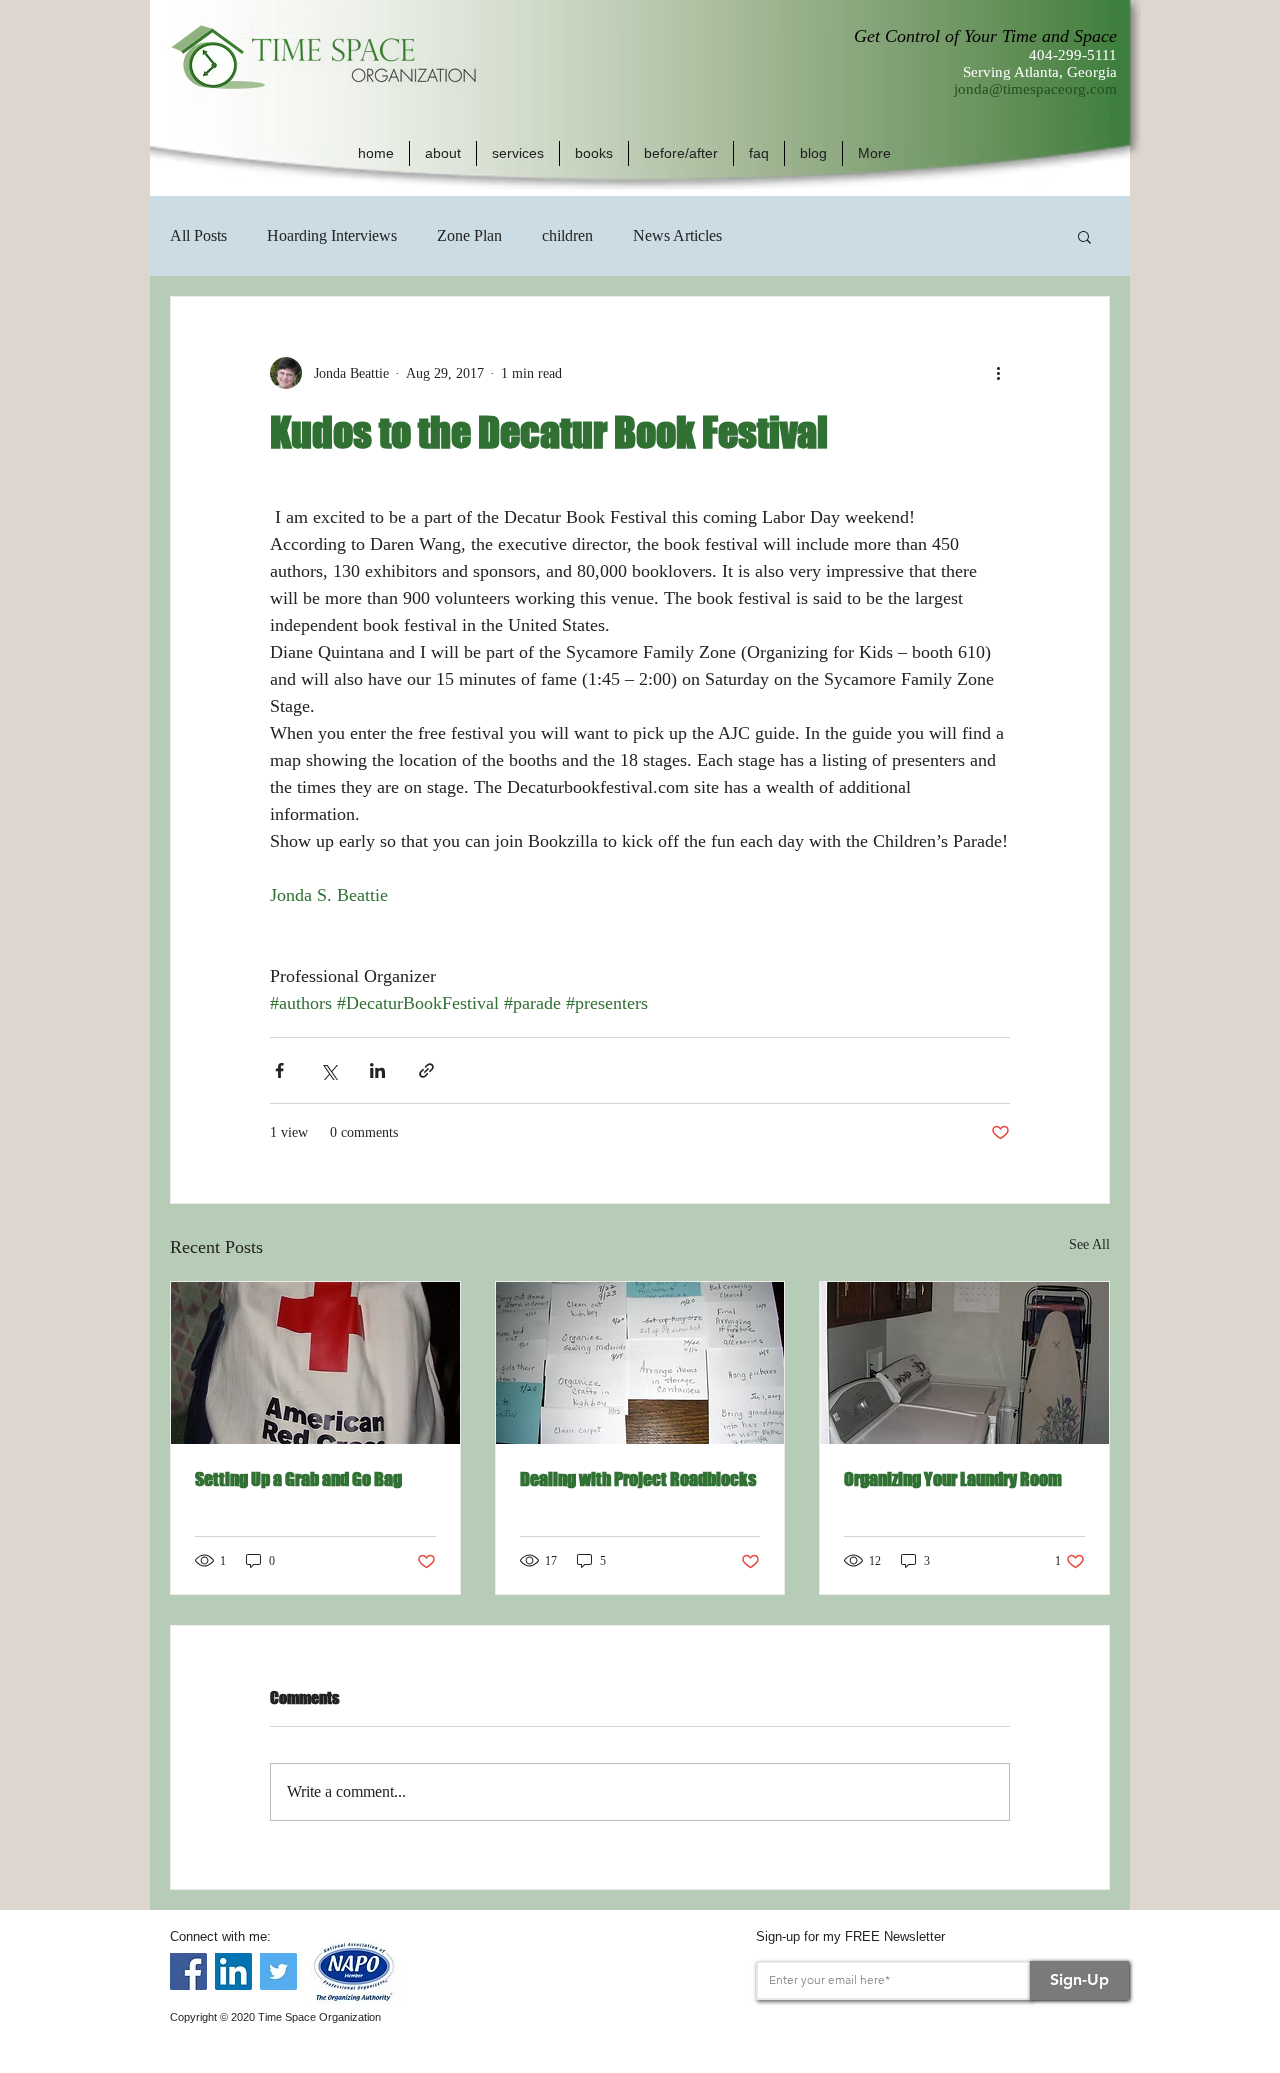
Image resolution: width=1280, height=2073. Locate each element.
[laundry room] (964, 1363)
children (567, 235)
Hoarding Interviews (332, 235)
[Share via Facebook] (279, 1070)
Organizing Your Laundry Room (953, 1479)
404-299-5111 (1073, 55)
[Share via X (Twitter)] (328, 1070)
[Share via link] (426, 1070)
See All (1089, 1244)
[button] (443, 153)
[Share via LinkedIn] (377, 1070)
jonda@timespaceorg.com (1035, 89)
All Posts (198, 235)
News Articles (677, 235)
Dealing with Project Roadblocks (638, 1479)
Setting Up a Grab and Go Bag (298, 1479)
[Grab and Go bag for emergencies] (315, 1363)
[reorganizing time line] (640, 1363)
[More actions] (998, 373)
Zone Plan (469, 235)
